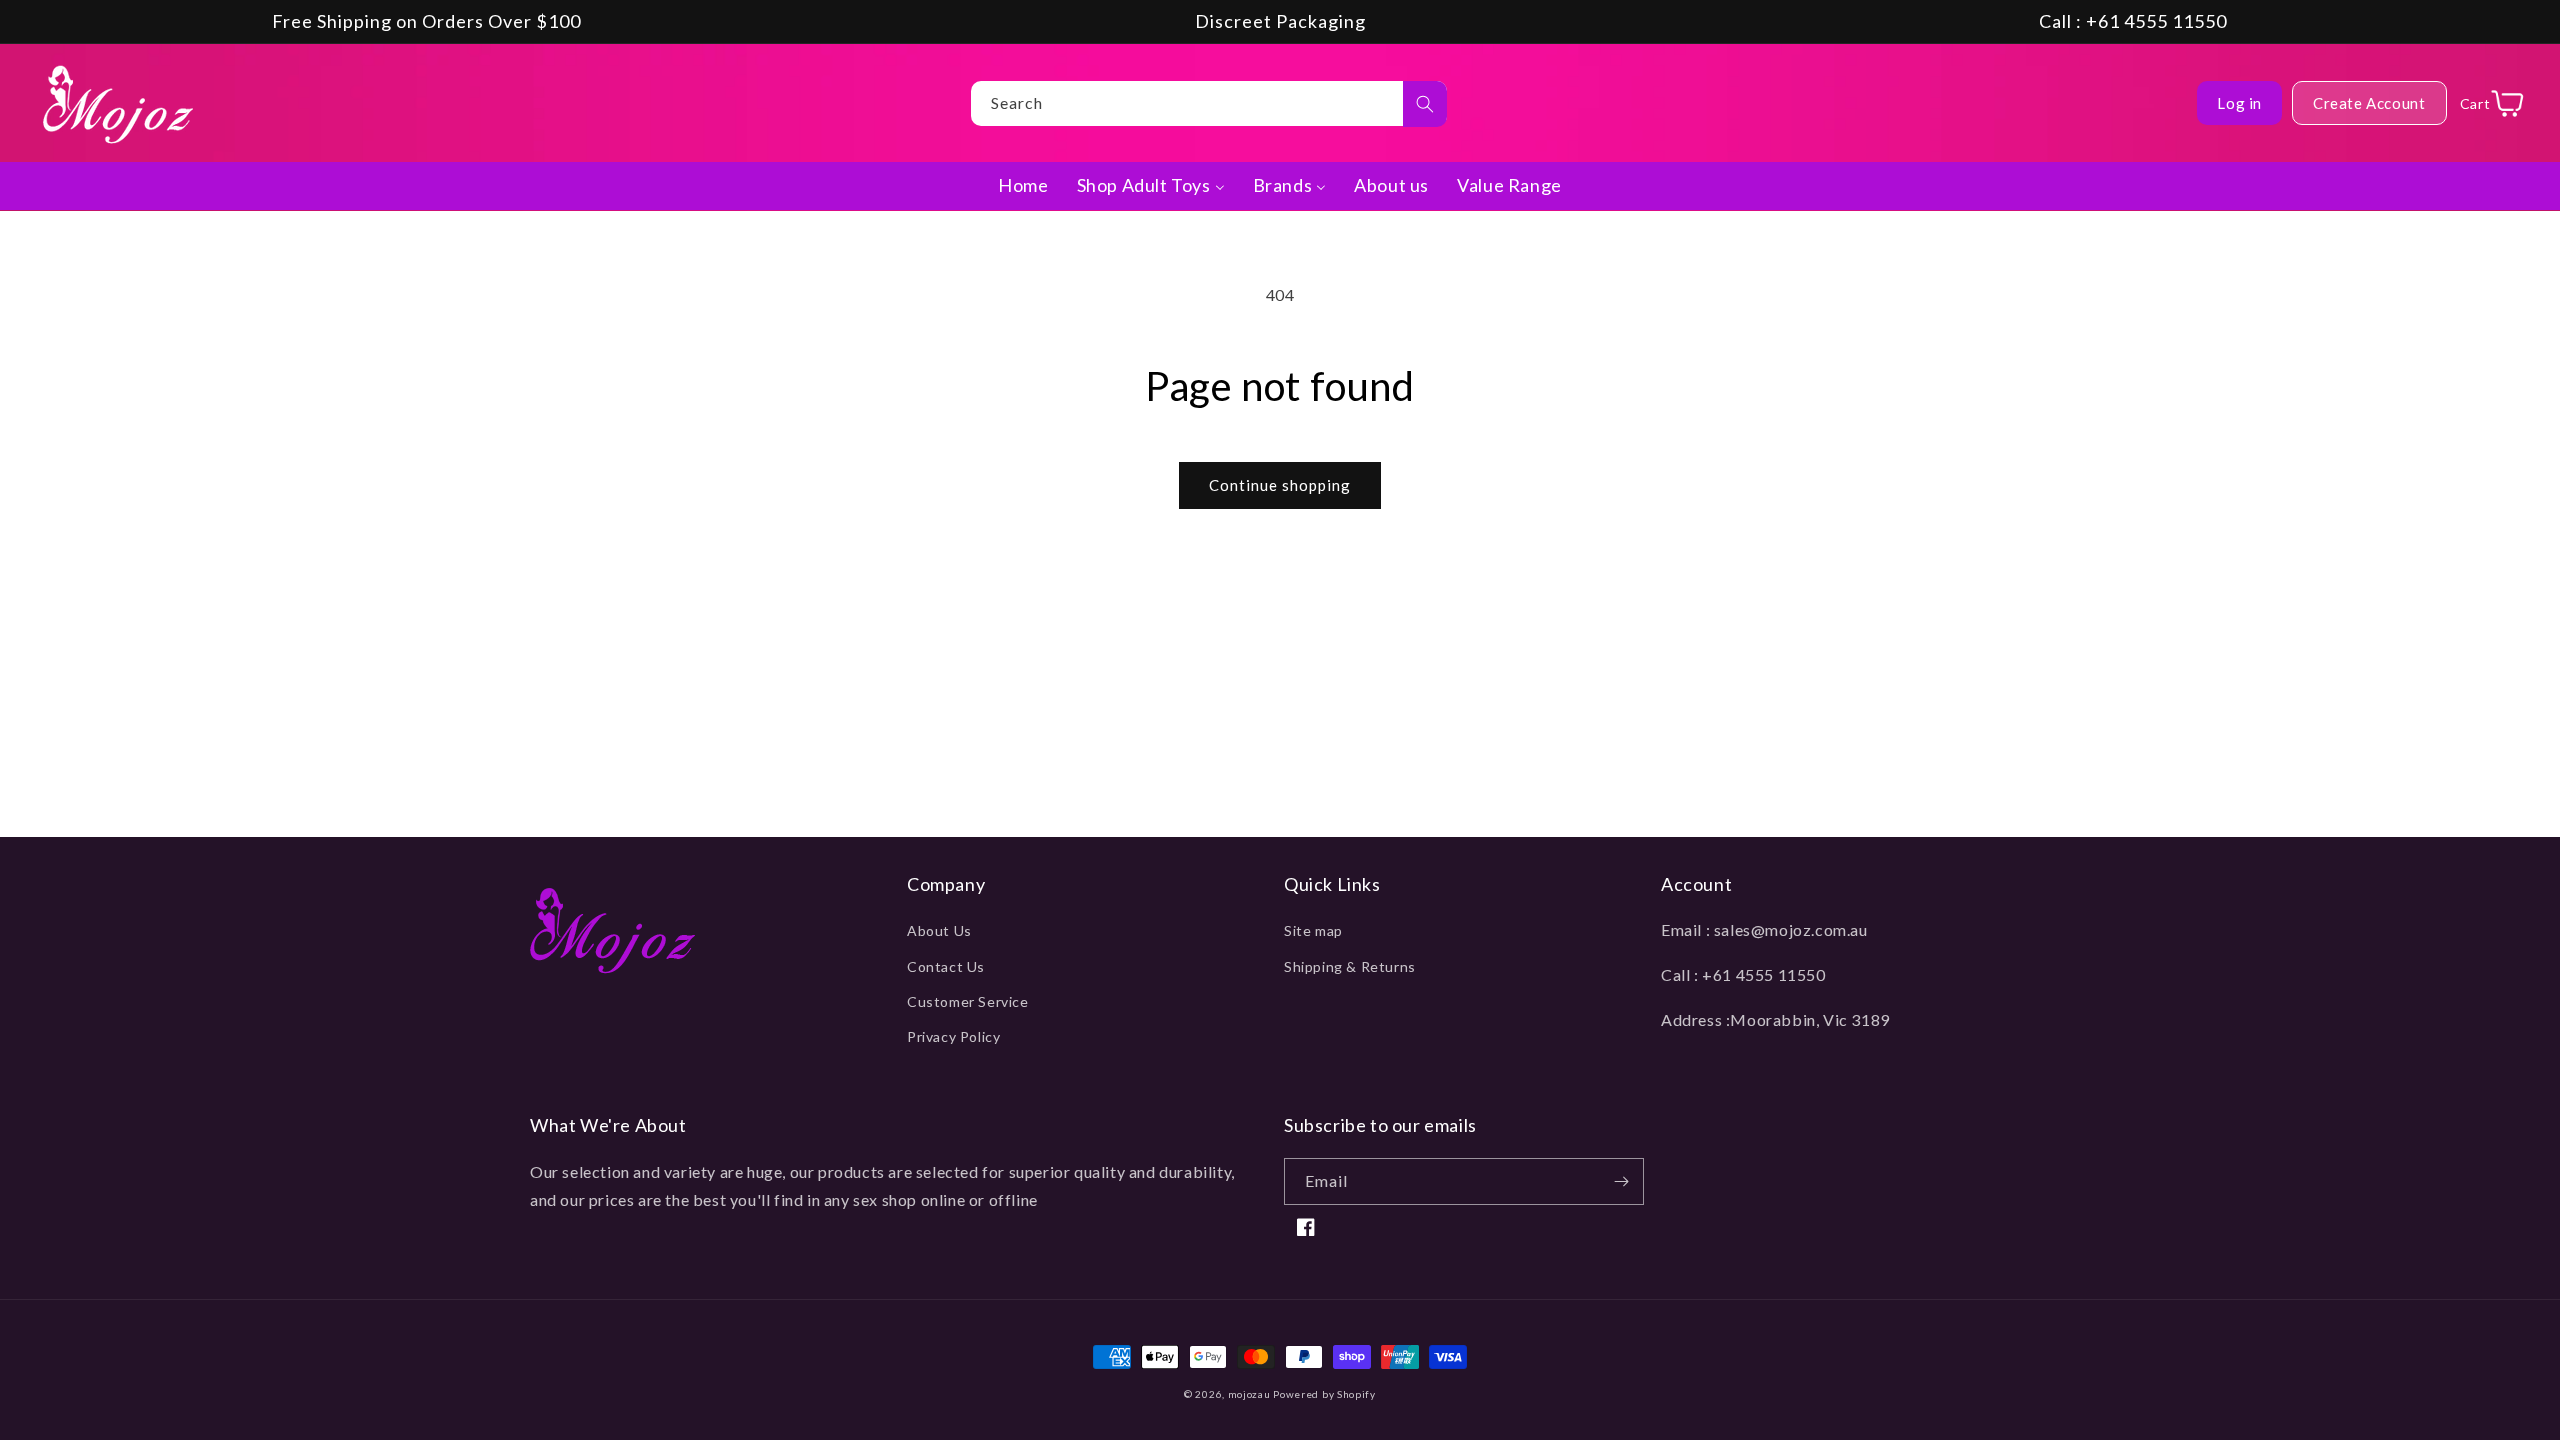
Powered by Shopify (1324, 1394)
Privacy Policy (953, 1036)
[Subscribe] (1621, 1181)
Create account (2369, 103)
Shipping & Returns (1350, 966)
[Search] (1425, 104)
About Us (939, 930)
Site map (1313, 930)
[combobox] (1209, 103)
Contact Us (946, 966)
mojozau (1249, 1394)
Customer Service (968, 1001)
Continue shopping (1280, 485)
